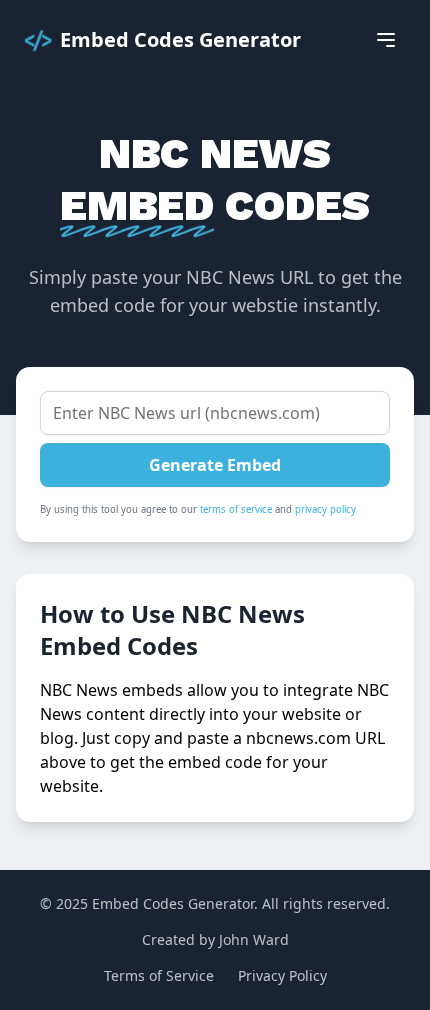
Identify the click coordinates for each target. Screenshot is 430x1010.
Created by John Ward (215, 939)
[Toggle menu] (386, 40)
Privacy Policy (282, 975)
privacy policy (325, 509)
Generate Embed (215, 465)
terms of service (236, 509)
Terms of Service (159, 975)
